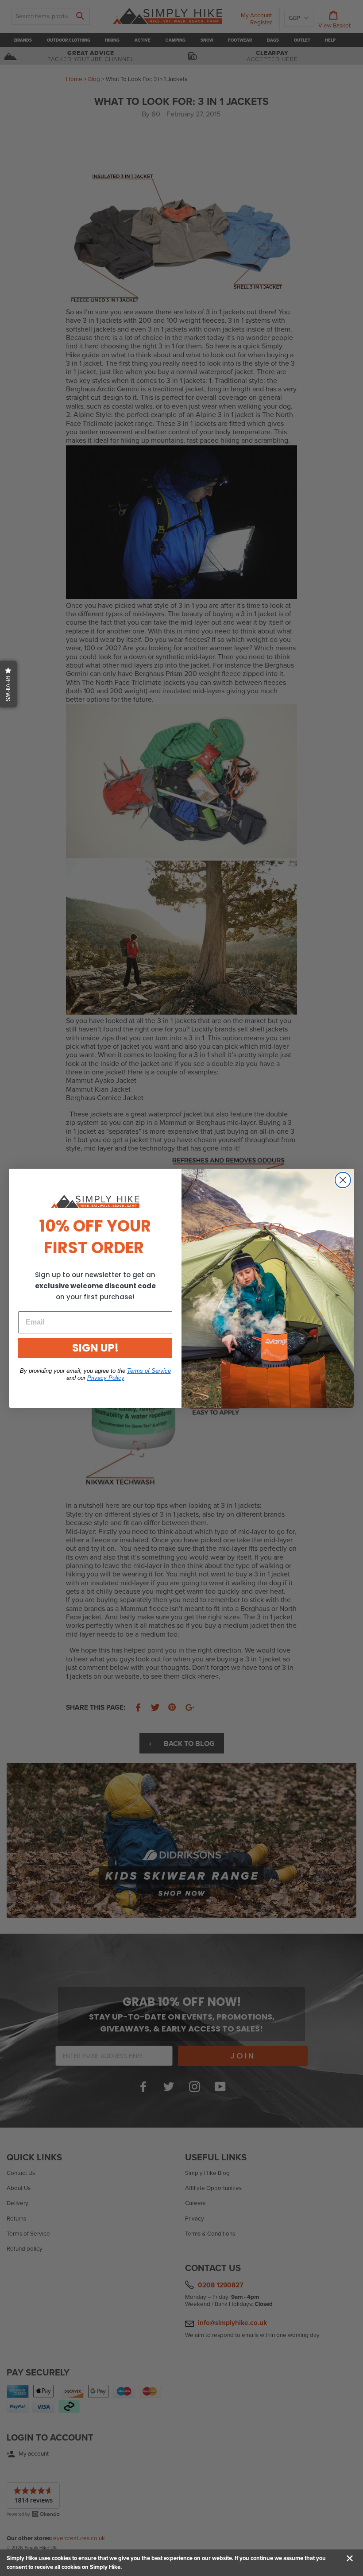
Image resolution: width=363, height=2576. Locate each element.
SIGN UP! (95, 1348)
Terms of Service (149, 1371)
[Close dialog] (343, 1180)
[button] (8, 684)
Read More (137, 2567)
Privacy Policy (106, 1378)
